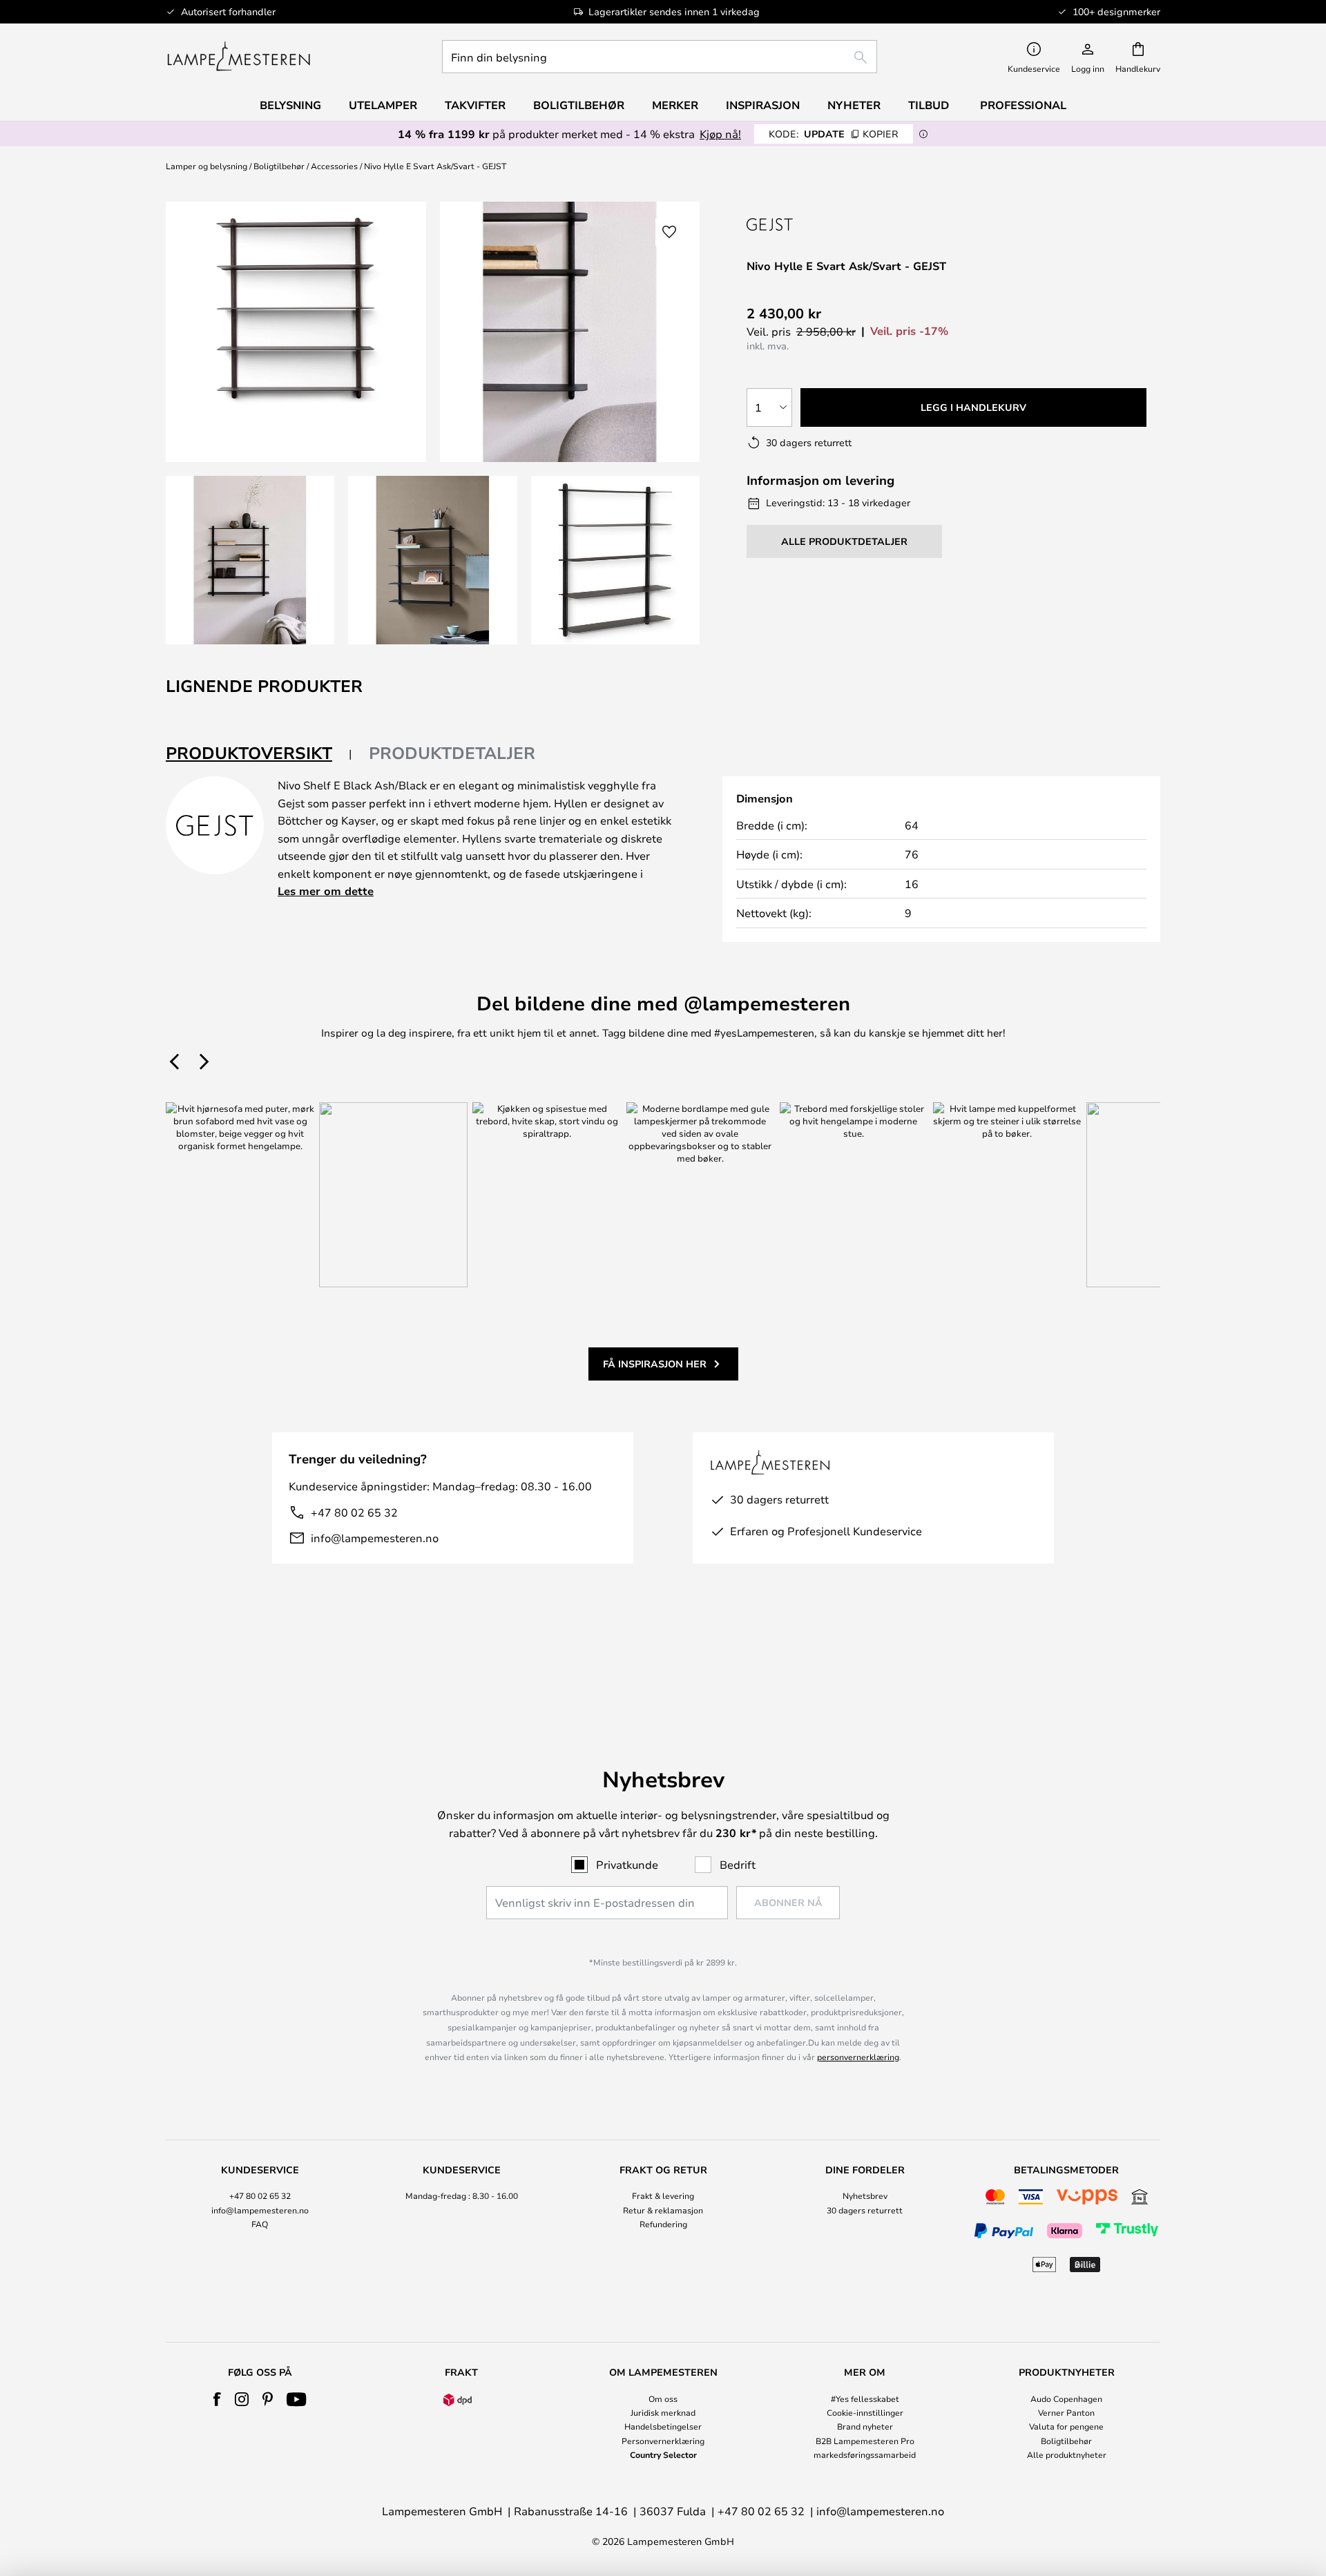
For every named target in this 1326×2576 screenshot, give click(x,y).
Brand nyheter (865, 2426)
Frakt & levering (663, 2195)
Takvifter (475, 105)
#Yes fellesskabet (865, 2399)
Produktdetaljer (452, 753)
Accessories (334, 166)
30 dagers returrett (865, 2210)
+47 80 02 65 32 (354, 1512)
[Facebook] (217, 2399)
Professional (1023, 105)
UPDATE (834, 134)
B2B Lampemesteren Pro (865, 2441)
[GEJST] (798, 224)
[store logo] (239, 57)
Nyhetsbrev (865, 2195)
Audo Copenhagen (1066, 2399)
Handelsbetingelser (663, 2426)
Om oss (663, 2399)
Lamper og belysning (206, 166)
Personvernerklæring (663, 2441)
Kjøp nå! (720, 134)
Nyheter (854, 105)
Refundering (663, 2224)
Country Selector (663, 2454)
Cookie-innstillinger (865, 2412)
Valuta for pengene (1066, 2426)
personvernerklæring (858, 2057)
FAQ (260, 2224)
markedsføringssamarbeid (865, 2454)
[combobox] (660, 57)
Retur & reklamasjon (663, 2210)
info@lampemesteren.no (375, 1538)
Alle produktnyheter (1067, 2454)
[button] (250, 560)
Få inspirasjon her (655, 1364)
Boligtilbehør (279, 166)
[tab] (259, 754)
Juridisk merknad (663, 2412)
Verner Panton (1066, 2412)
